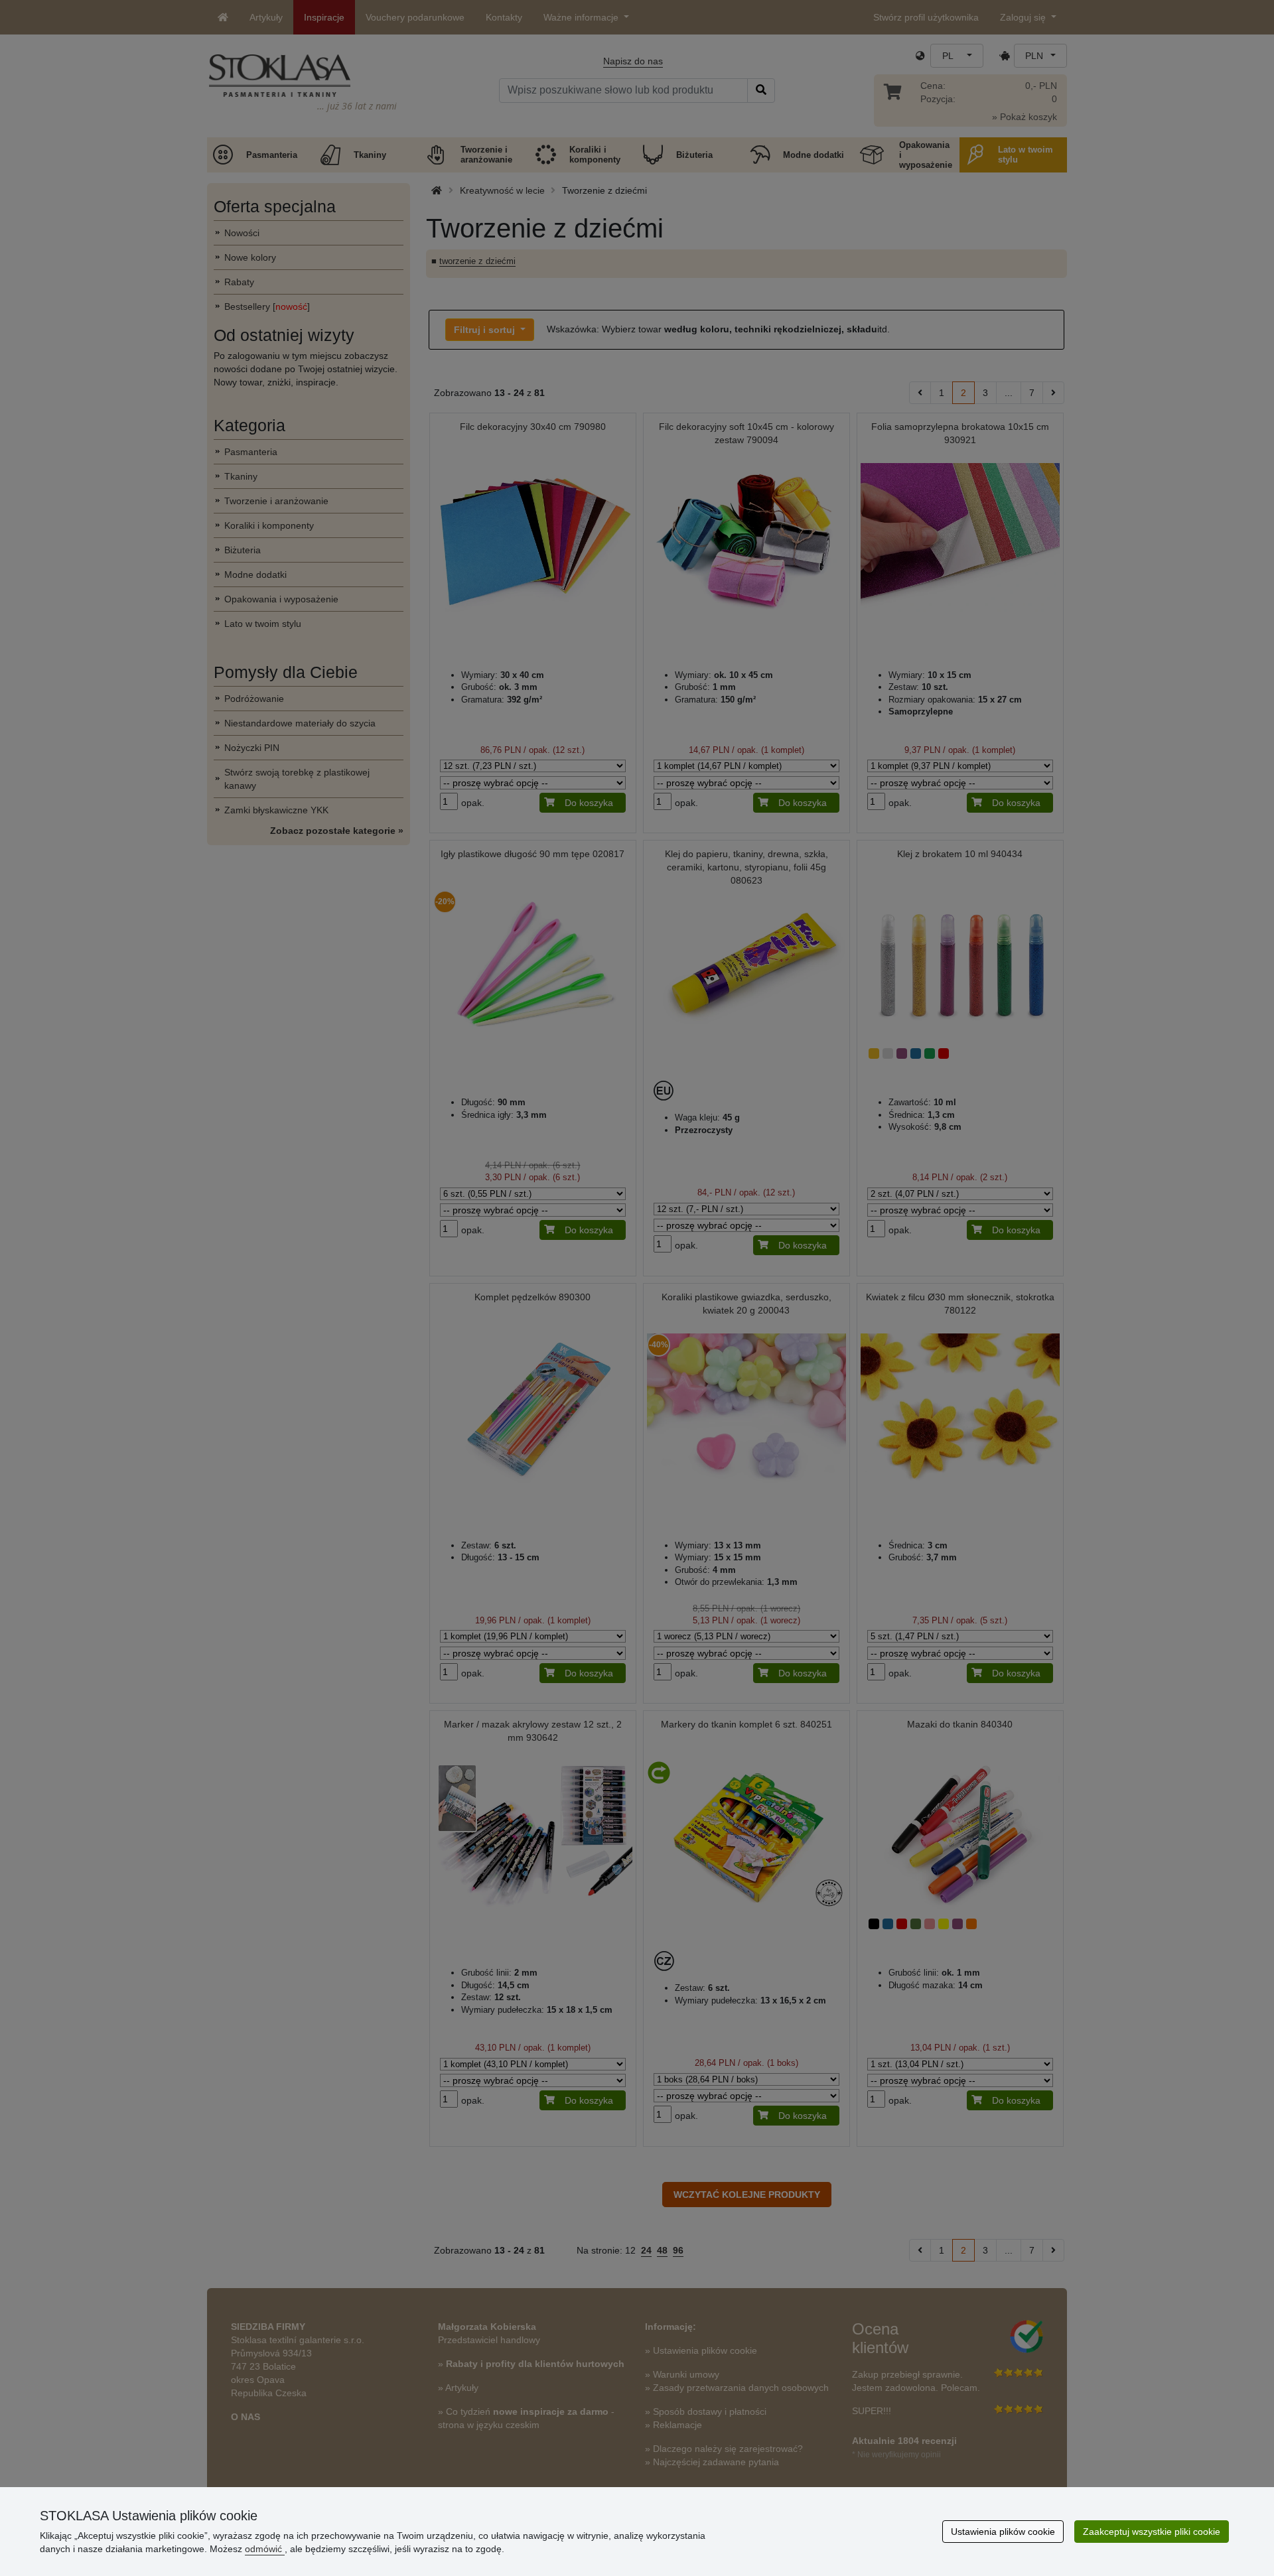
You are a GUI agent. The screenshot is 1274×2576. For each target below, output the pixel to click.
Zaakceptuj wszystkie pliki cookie (1152, 2532)
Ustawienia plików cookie (1003, 2532)
